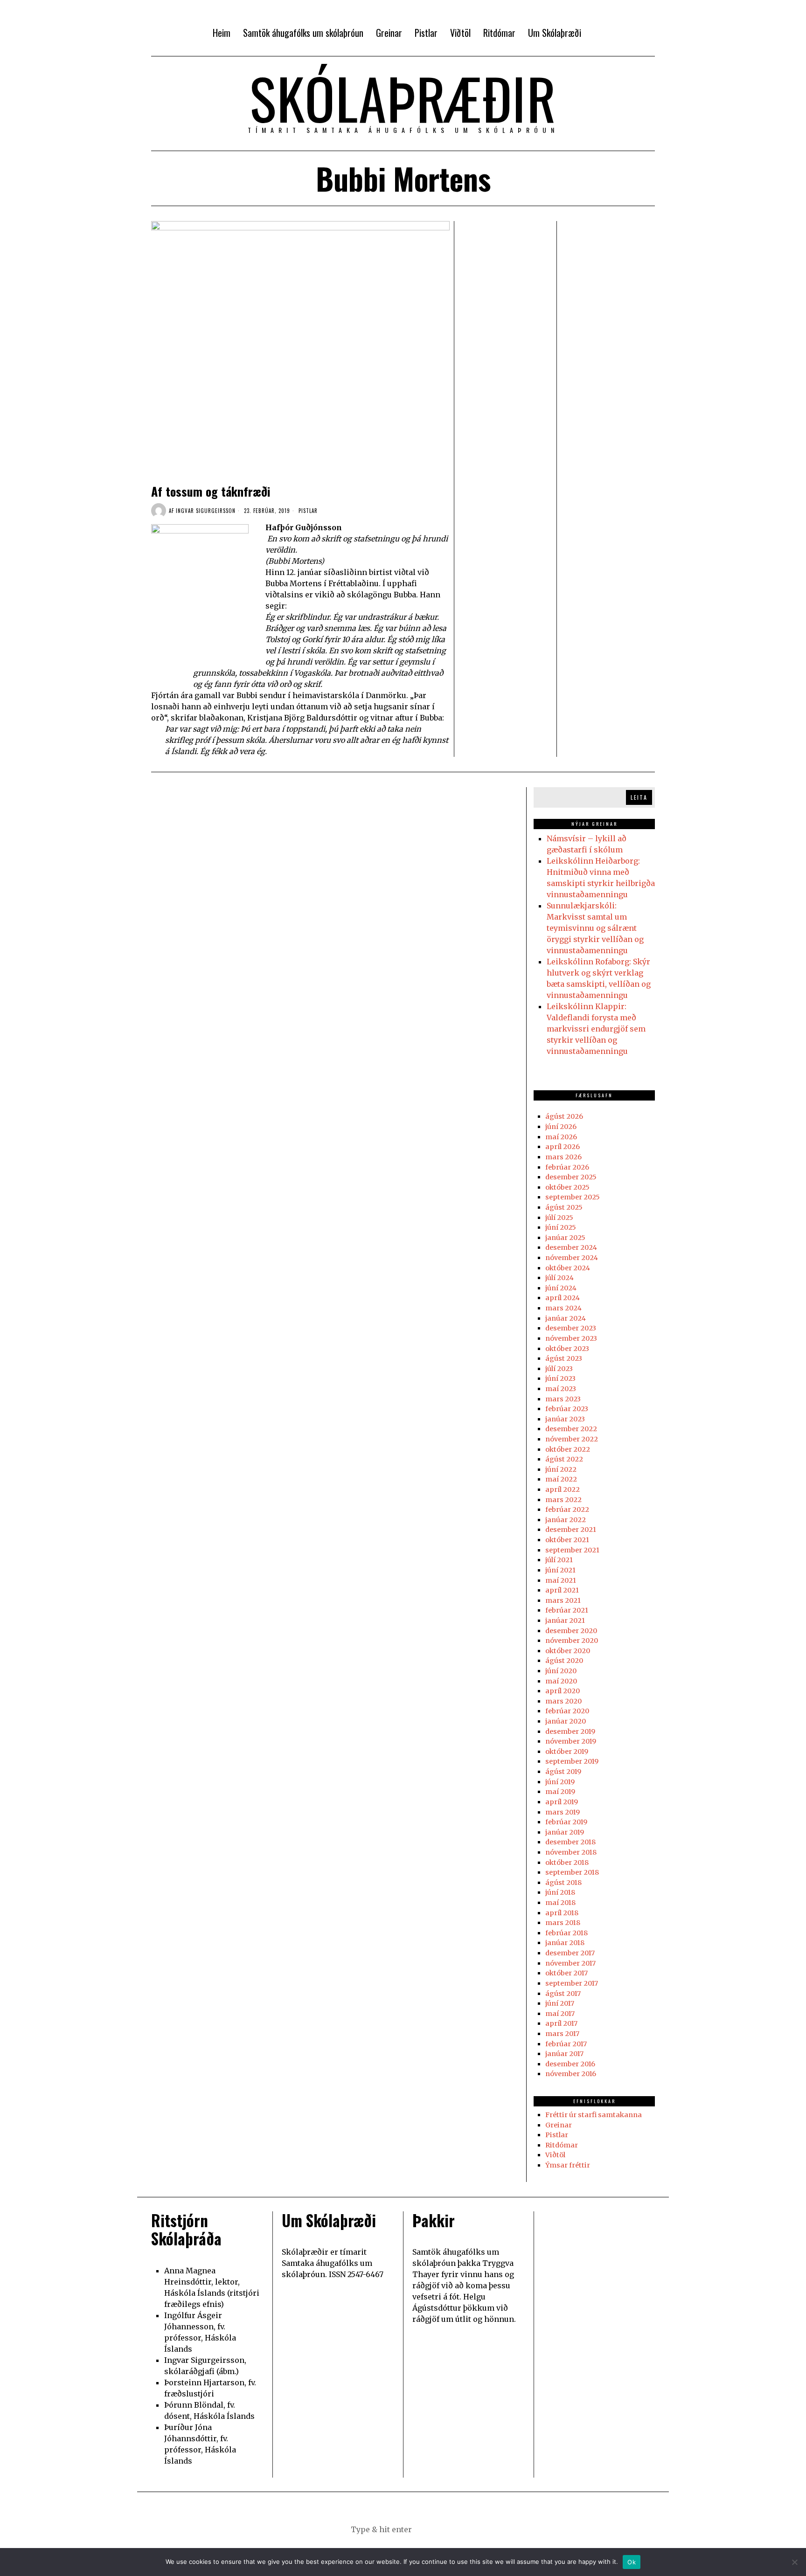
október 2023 (567, 1349)
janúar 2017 (564, 2054)
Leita (639, 797)
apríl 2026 (563, 1147)
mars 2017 (562, 2034)
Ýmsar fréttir (568, 2165)
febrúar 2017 (566, 2044)
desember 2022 (571, 1429)
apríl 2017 (561, 2023)
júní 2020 (561, 1671)
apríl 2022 (563, 1489)
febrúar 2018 (566, 1933)
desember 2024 (571, 1247)
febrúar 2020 (567, 1711)
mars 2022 (563, 1500)
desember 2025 (571, 1177)
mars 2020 (563, 1701)
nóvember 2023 (571, 1338)
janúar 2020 (566, 1721)
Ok (632, 2562)
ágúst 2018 (563, 1883)
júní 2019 (560, 1782)
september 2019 (572, 1761)
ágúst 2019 (563, 1772)
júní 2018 (560, 1892)
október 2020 (568, 1651)
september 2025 (573, 1197)
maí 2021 (561, 1580)
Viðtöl (555, 2155)
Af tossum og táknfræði (211, 491)
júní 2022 (561, 1469)
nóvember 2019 (571, 1741)
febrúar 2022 (567, 1510)
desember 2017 (570, 1953)
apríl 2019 (562, 1802)
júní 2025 (561, 1227)
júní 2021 (560, 1570)
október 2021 (567, 1540)
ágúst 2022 (564, 1459)
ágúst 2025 (564, 1207)
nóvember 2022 (572, 1439)
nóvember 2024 (572, 1258)
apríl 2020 (563, 1691)
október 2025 (567, 1187)
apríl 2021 (562, 1590)
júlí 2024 (559, 1278)
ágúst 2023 (564, 1358)
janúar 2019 (565, 1832)
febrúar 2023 (567, 1409)
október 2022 (568, 1449)
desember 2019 (570, 1731)
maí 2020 (561, 1681)
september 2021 (572, 1550)
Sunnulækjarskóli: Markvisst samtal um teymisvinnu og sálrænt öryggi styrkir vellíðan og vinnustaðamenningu (595, 928)
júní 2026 (561, 1127)
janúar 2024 (566, 1318)
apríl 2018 (562, 1913)
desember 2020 (571, 1631)
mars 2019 (563, 1812)
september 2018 (572, 1872)
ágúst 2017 (563, 1994)
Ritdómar (562, 2145)
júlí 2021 (559, 1560)
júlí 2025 (559, 1218)
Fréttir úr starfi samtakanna (594, 2115)
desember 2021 (571, 1530)
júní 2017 (560, 2003)
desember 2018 (570, 1842)
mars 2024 (563, 1308)
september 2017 (572, 1983)
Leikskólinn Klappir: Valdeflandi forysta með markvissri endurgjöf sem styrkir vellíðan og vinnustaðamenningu (596, 1029)
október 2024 (568, 1268)
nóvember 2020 (572, 1641)
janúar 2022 (566, 1520)
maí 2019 (560, 1792)
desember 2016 (570, 2064)
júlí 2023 (559, 1369)
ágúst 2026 (564, 1116)
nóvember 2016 (571, 2074)
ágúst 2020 (564, 1661)
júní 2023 (560, 1378)
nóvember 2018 (571, 1852)
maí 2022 (561, 1479)
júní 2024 (561, 1288)
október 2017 (566, 1973)
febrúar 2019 (566, 1822)
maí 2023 (561, 1389)
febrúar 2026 (567, 1167)
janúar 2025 (565, 1238)
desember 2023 (571, 1328)
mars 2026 (563, 1157)
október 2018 (567, 1863)
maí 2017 (560, 2014)
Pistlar (308, 511)
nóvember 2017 (570, 1963)
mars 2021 (563, 1600)
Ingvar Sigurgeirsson (206, 511)
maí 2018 (560, 1903)
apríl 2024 (563, 1298)
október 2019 (567, 1752)
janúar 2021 (565, 1620)
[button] (450, 2529)
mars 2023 (563, 1399)
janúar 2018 (565, 1943)
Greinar (559, 2125)
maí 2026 (561, 1137)
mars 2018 (563, 1923)
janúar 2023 (565, 1419)
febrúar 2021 (567, 1610)
